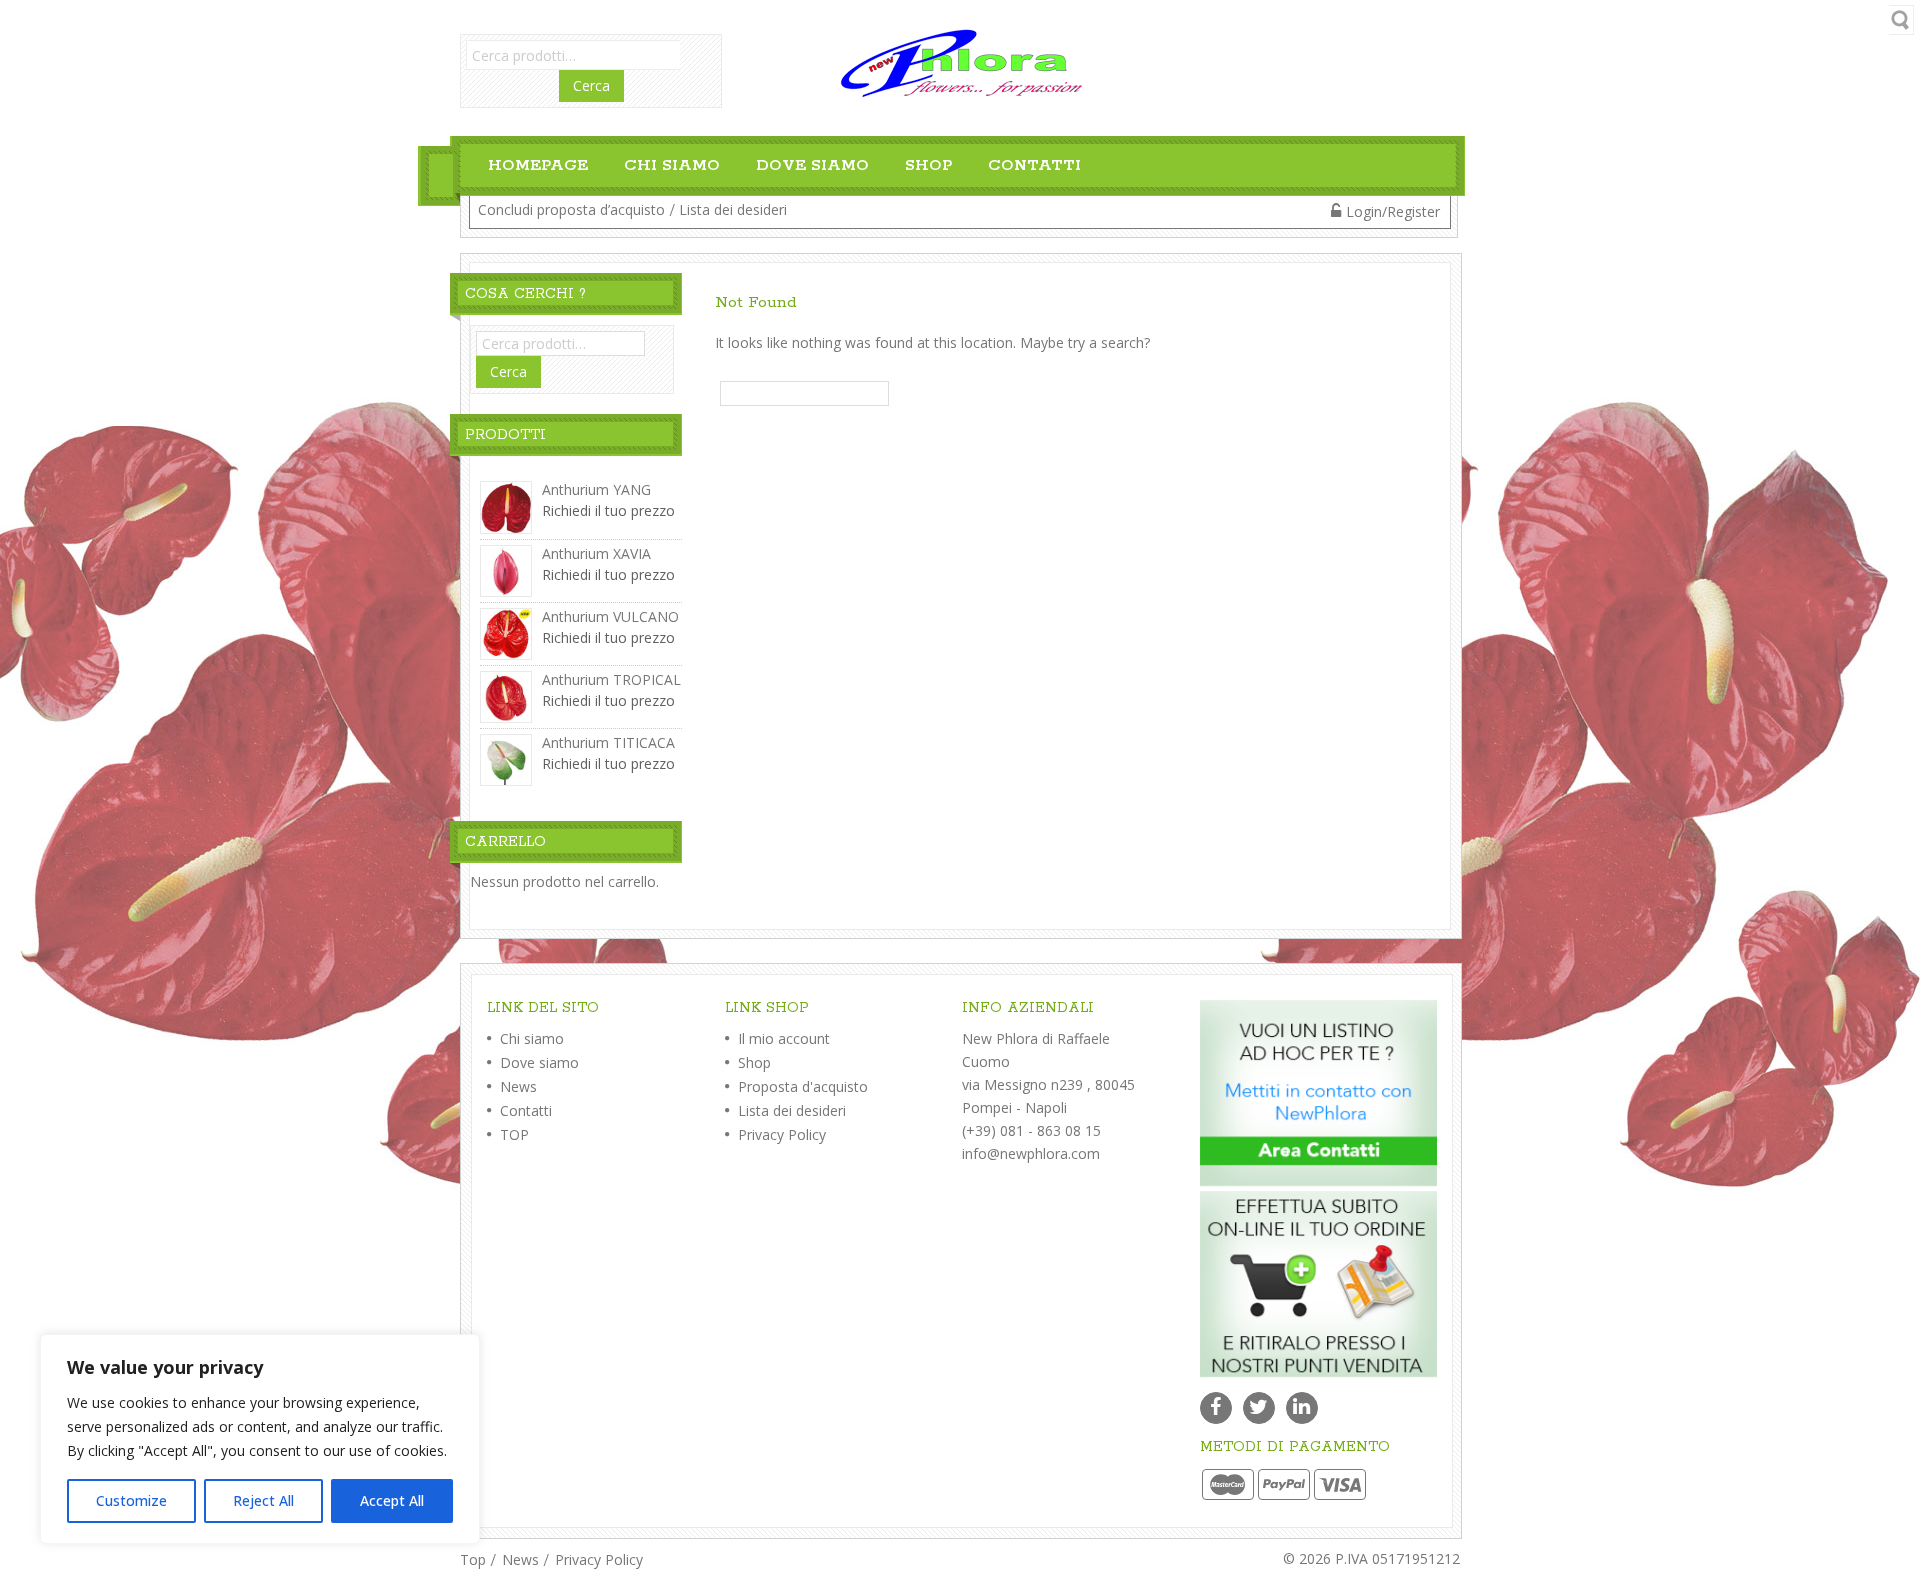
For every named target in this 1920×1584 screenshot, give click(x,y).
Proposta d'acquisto (801, 1086)
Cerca (591, 85)
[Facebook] (1216, 1408)
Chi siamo (672, 165)
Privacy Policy (780, 1134)
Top (473, 1559)
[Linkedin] (1302, 1408)
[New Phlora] (960, 61)
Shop (928, 165)
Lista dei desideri (733, 209)
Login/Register (1393, 211)
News (516, 1086)
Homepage (538, 165)
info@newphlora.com (1031, 1153)
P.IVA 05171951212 (1397, 1558)
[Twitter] (1259, 1408)
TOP (512, 1134)
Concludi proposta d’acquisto (571, 209)
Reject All (263, 1500)
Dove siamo (812, 165)
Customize (131, 1500)
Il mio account (782, 1038)
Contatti (1034, 165)
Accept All (392, 1500)
